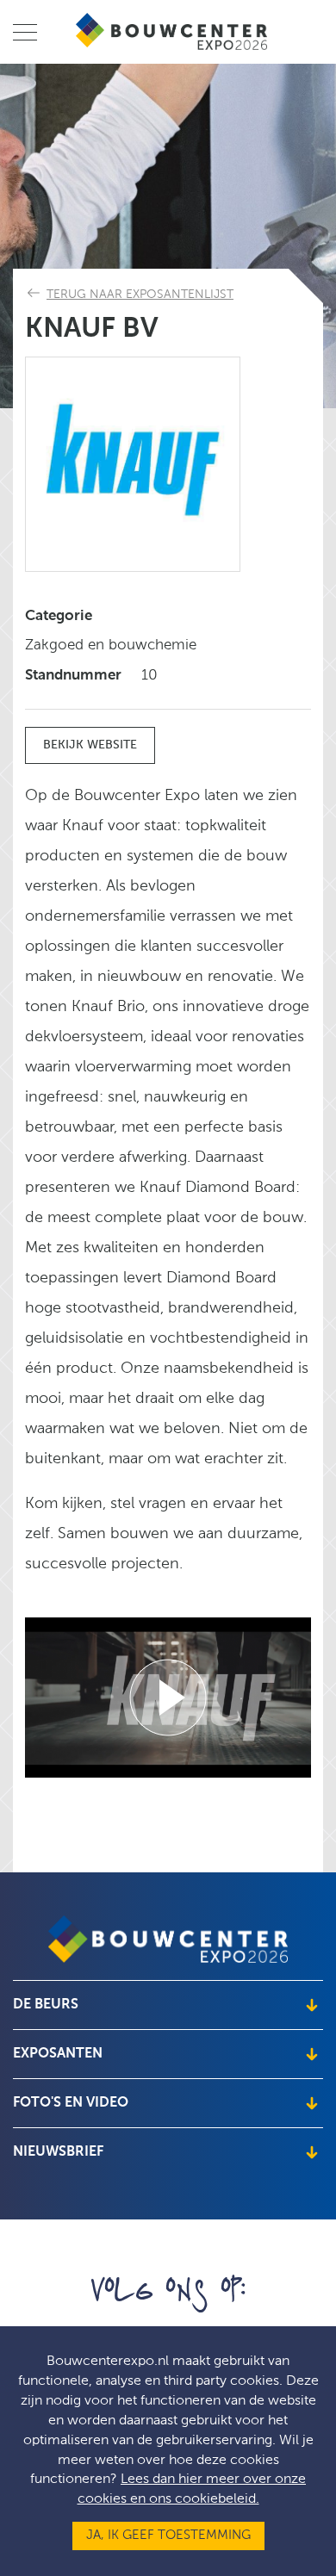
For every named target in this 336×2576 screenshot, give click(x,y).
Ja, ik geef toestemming (168, 2536)
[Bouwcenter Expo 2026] (173, 31)
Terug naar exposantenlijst (140, 295)
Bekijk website (90, 745)
